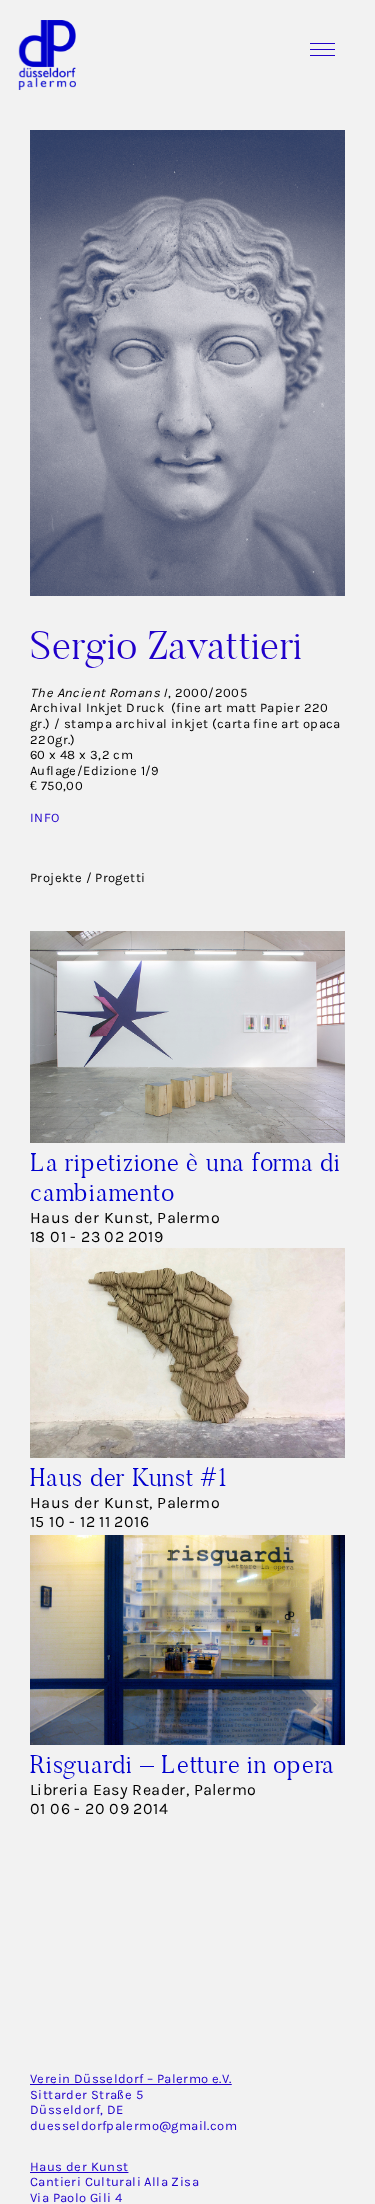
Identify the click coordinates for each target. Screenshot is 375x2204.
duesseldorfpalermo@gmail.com (133, 2125)
